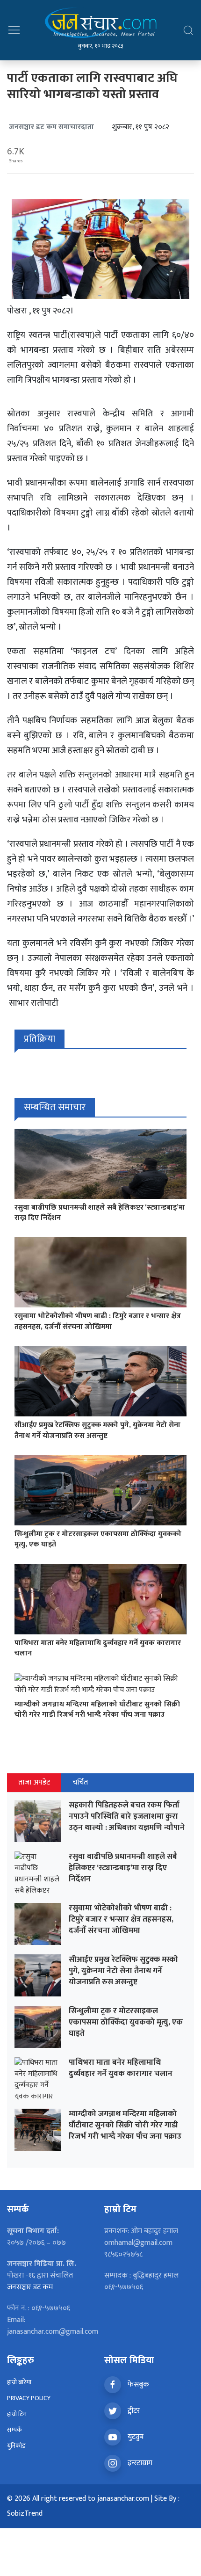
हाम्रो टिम (17, 2414)
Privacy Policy (29, 2398)
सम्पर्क (14, 2430)
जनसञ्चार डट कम (30, 2287)
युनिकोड (16, 2446)
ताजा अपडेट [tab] (34, 1782)
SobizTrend (25, 2514)
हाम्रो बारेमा (19, 2382)
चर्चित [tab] (80, 1782)
